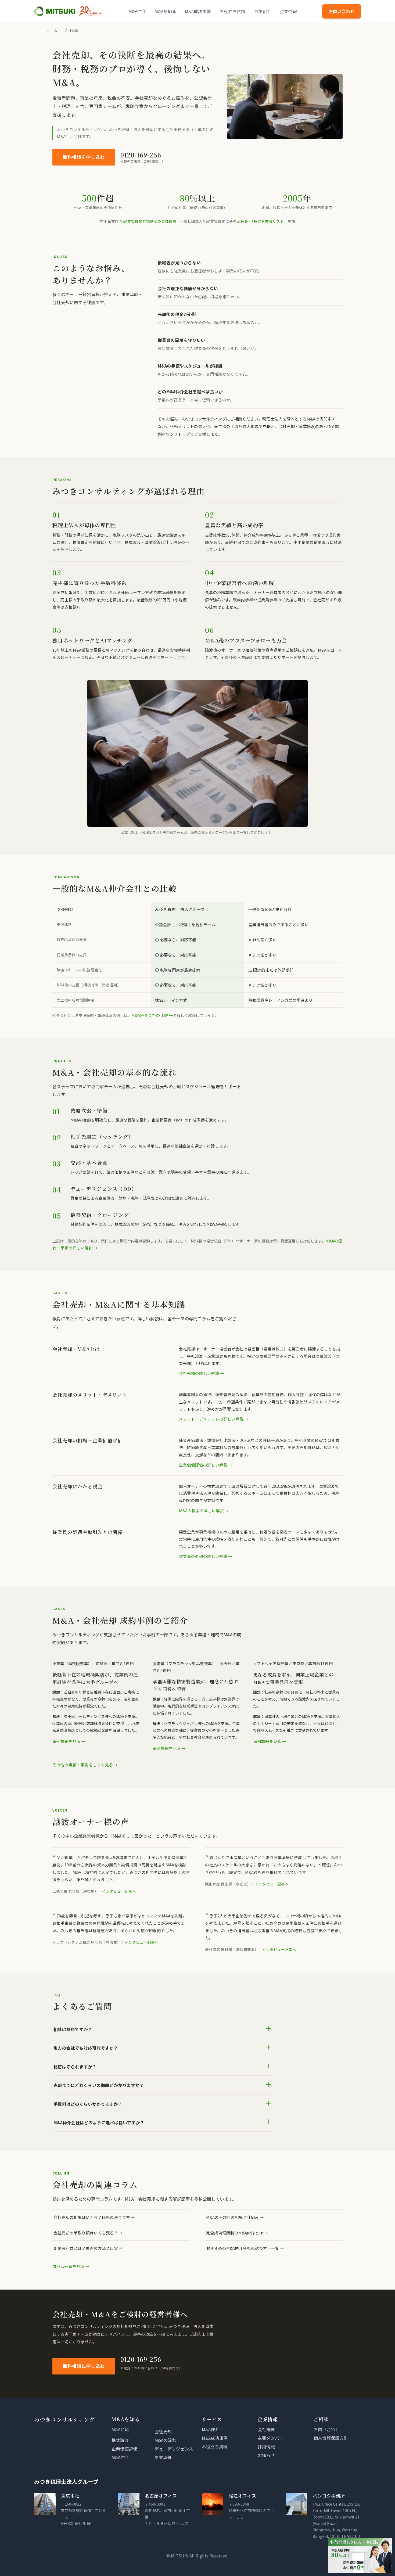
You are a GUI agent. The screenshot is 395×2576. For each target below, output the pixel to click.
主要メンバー (271, 2438)
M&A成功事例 (198, 11)
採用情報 (266, 2446)
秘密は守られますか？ (163, 2066)
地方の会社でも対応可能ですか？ (163, 2047)
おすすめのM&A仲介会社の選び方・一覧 (243, 2248)
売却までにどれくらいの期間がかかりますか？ (163, 2084)
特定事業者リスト (269, 221)
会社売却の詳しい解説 (199, 1373)
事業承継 (163, 2457)
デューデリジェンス (174, 2449)
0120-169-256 (141, 155)
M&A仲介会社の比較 (150, 1015)
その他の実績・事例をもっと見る (83, 1765)
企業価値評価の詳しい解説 (203, 1465)
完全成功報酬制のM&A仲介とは (235, 2233)
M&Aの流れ (165, 2440)
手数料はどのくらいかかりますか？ (163, 2103)
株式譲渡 (120, 2440)
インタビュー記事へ (119, 1891)
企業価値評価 (124, 2449)
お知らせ (266, 2455)
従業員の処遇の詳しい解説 (203, 1556)
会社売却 (163, 2431)
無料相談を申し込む (84, 157)
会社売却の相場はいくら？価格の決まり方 (92, 2217)
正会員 (242, 221)
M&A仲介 (137, 11)
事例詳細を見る (67, 1741)
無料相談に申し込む (84, 2366)
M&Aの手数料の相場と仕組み (233, 2217)
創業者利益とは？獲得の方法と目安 (86, 2248)
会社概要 (266, 2429)
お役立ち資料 (232, 11)
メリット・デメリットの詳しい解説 (211, 1419)
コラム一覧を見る (69, 2266)
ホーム (52, 30)
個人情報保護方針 (331, 2438)
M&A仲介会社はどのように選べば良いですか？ (163, 2121)
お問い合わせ (342, 11)
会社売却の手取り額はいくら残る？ (86, 2233)
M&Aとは (120, 2429)
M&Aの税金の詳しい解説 (201, 1510)
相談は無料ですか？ (163, 2028)
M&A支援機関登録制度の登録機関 (148, 221)
